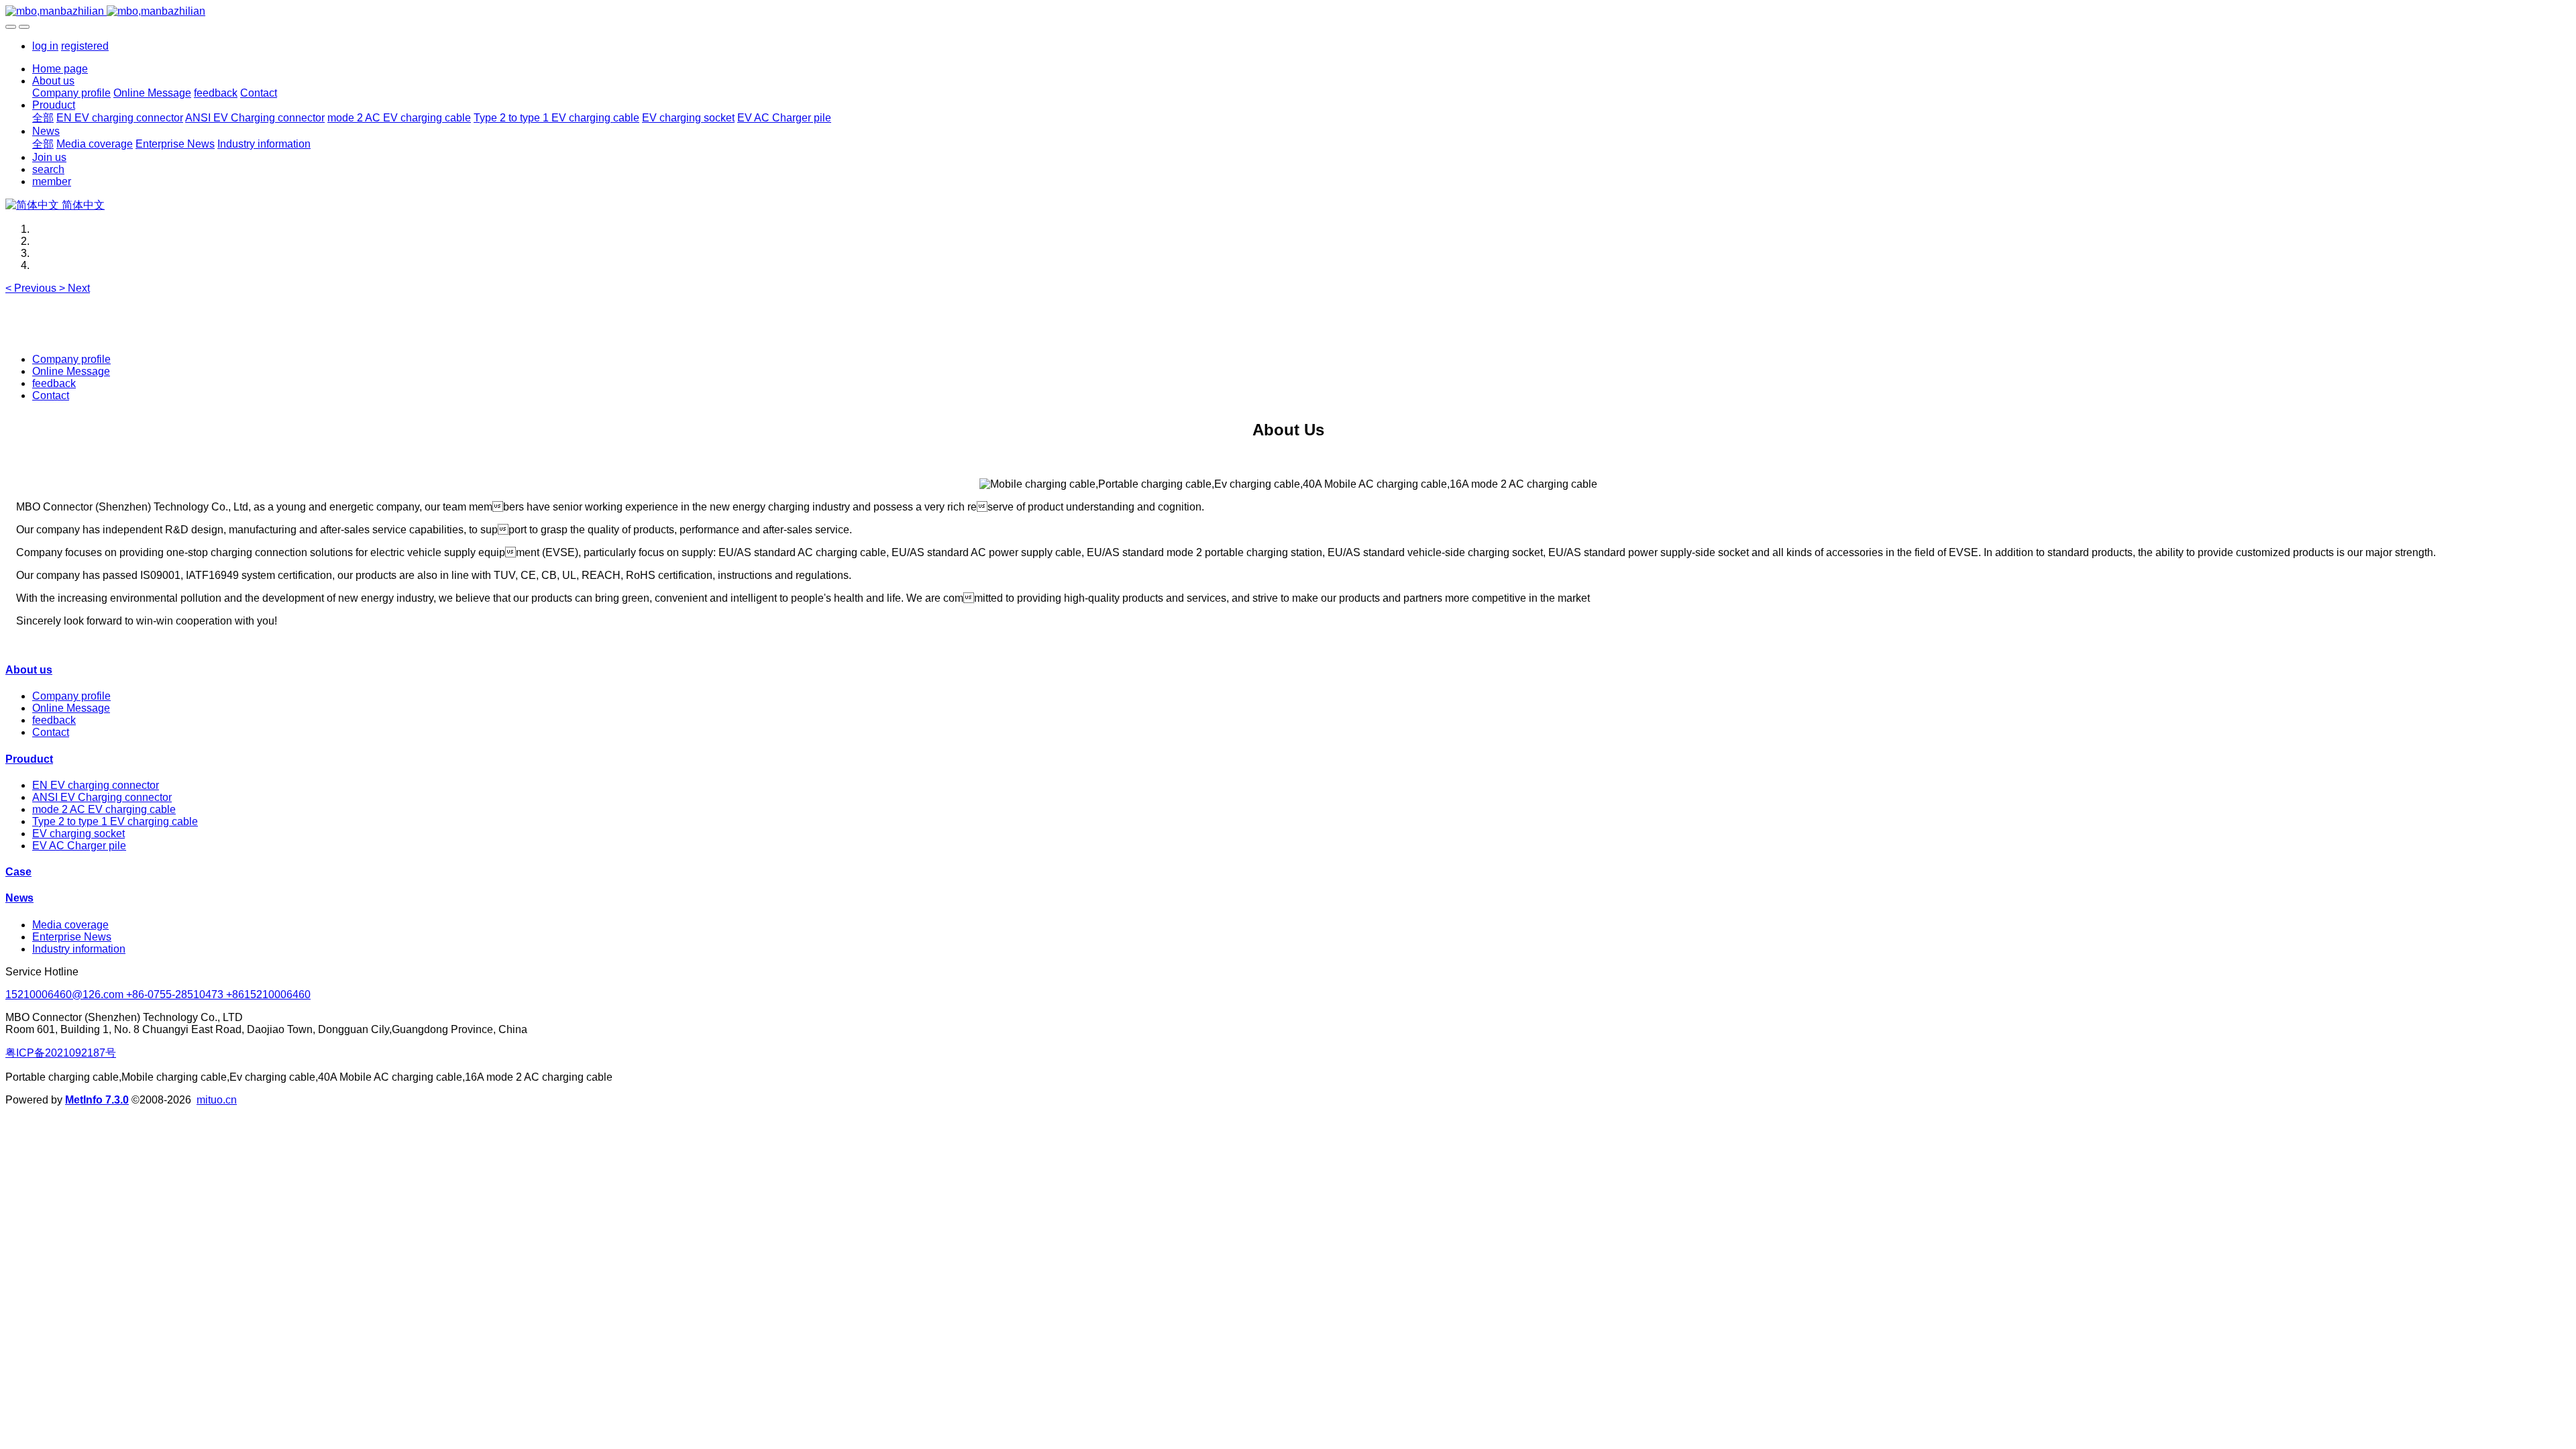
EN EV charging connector (96, 785)
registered (85, 46)
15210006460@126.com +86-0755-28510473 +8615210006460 (158, 995)
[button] (32, 288)
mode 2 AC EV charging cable (104, 809)
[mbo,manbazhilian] (1288, 11)
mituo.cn (217, 1100)
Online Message (71, 371)
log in (45, 46)
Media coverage (70, 925)
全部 (43, 118)
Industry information (79, 949)
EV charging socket (78, 834)
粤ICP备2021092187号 (61, 1053)
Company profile (71, 359)
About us (29, 670)
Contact (51, 395)
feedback (54, 383)
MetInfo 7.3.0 (97, 1100)
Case (18, 872)
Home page (60, 69)
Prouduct (29, 759)
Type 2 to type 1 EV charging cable (115, 821)
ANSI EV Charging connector (102, 797)
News (19, 898)
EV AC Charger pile (79, 846)
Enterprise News (72, 937)
